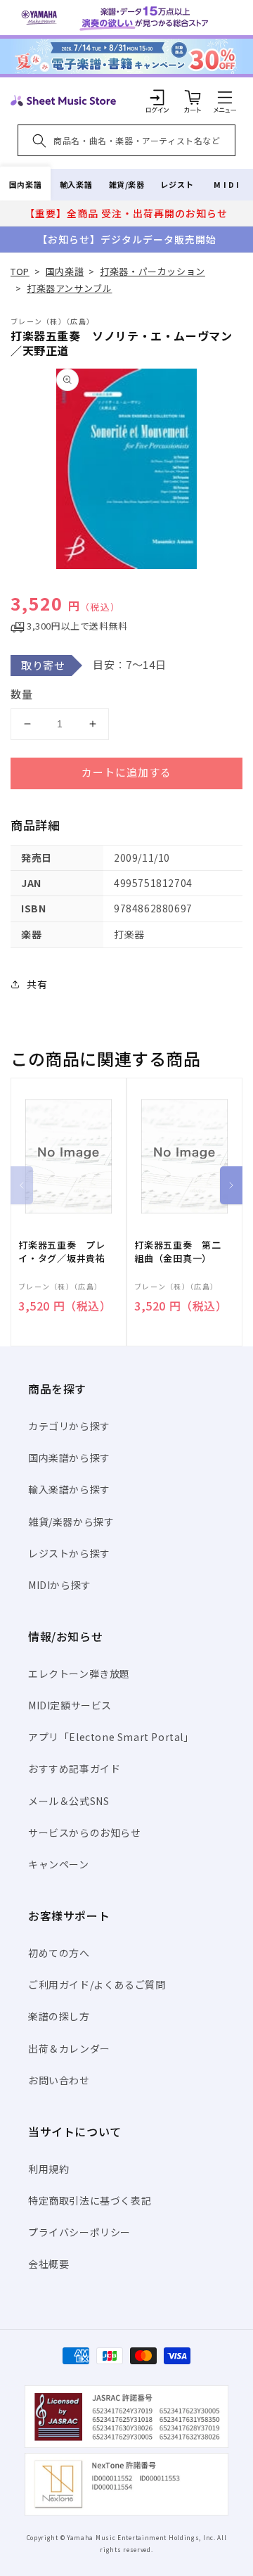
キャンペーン (59, 1864)
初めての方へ (59, 1953)
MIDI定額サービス (70, 1705)
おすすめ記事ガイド (74, 1768)
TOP (20, 271)
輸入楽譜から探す (69, 1489)
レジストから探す (69, 1553)
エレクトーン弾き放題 (79, 1673)
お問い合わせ (59, 2080)
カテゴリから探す (69, 1426)
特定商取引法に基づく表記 (90, 2200)
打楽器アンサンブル (69, 288)
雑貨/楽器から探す (71, 1522)
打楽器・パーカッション (153, 271)
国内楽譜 (25, 184)
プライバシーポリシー (79, 2232)
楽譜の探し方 (59, 2016)
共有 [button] (37, 984)
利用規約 (48, 2169)
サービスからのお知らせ (85, 1832)
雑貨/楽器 (127, 184)
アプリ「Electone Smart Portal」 (111, 1737)
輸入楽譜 (76, 184)
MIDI (227, 184)
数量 (22, 694)
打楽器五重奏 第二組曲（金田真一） (178, 1251)
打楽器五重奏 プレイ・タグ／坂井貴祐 (62, 1251)
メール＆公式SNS (69, 1801)
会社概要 (48, 2264)
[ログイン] (157, 97)
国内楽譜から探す (69, 1458)
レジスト (177, 184)
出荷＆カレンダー (69, 2048)
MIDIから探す (60, 1585)
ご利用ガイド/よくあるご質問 (97, 1984)
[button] (225, 97)
